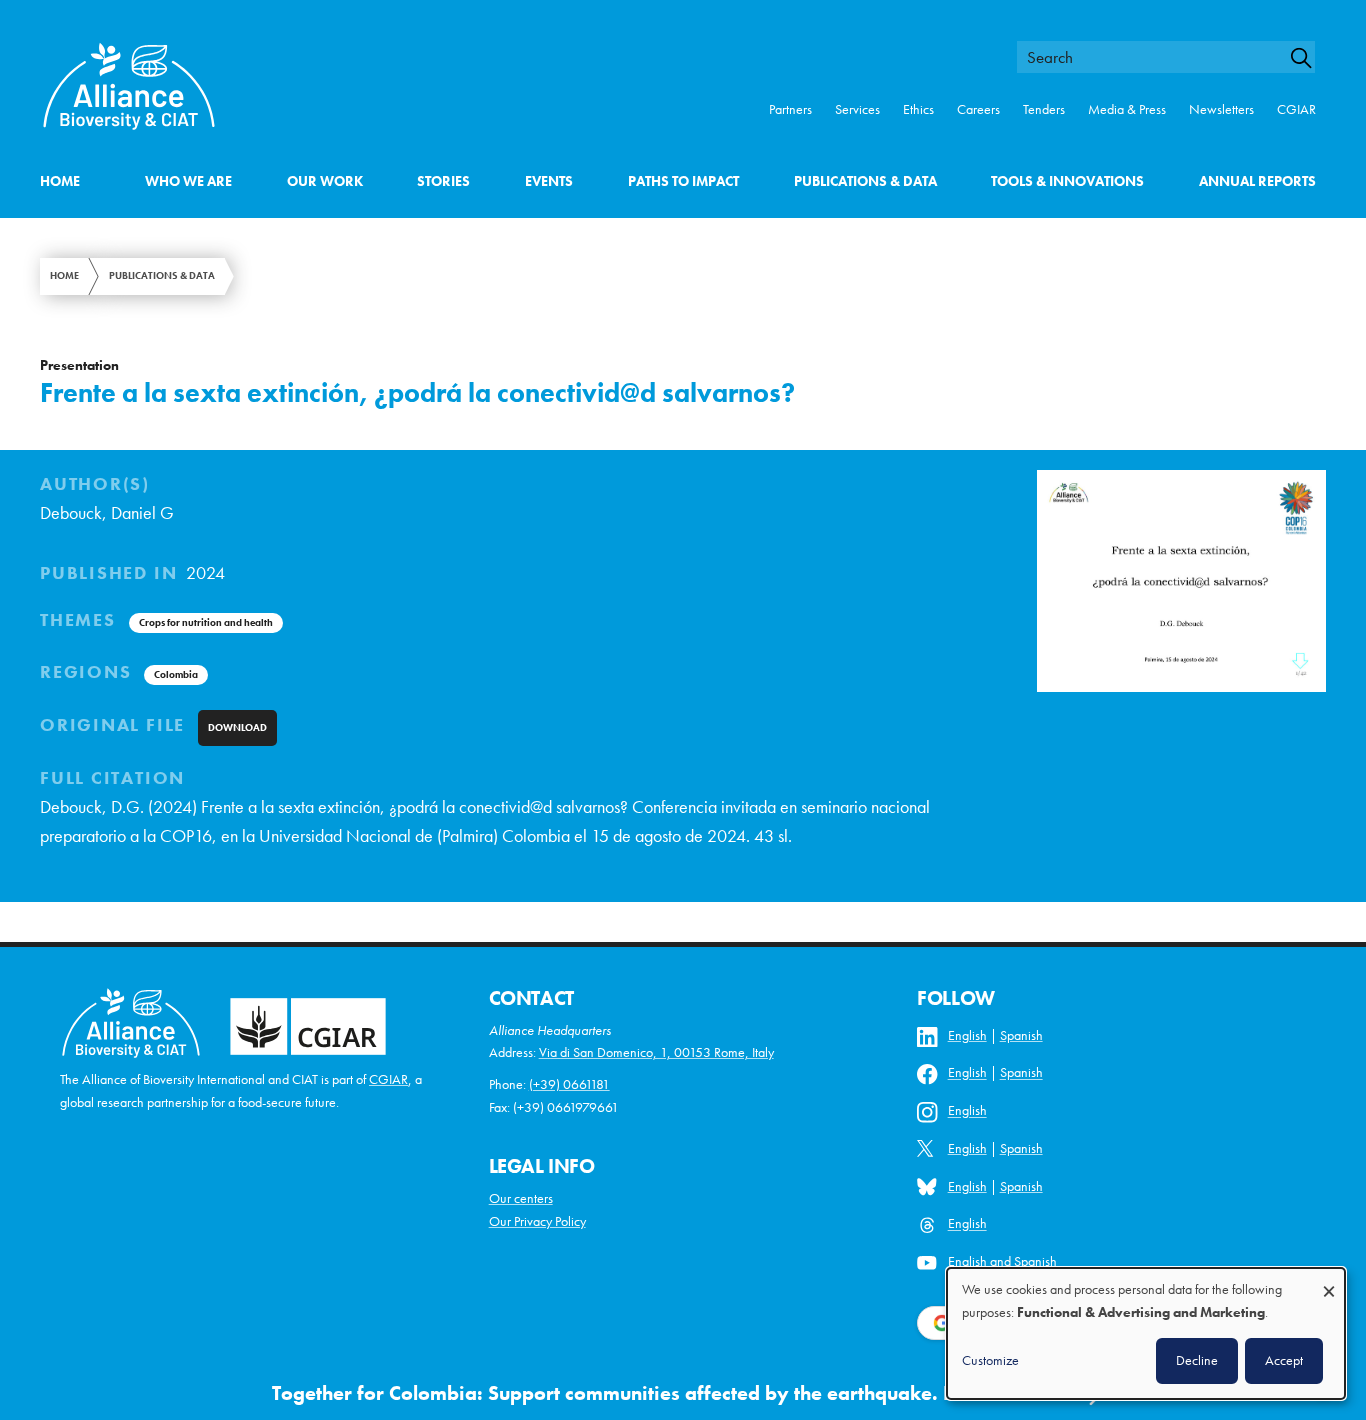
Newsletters (1221, 109)
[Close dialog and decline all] (1329, 1281)
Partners (790, 109)
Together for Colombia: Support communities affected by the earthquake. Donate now (663, 1393)
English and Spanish (1002, 1261)
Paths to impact (683, 181)
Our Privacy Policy (537, 1221)
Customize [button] (990, 1360)
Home (60, 181)
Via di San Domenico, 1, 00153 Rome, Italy (656, 1052)
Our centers (521, 1198)
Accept (1284, 1360)
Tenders (1044, 109)
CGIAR (1296, 109)
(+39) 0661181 (569, 1084)
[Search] (1310, 58)
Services (857, 109)
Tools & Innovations (1067, 181)
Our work (325, 181)
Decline (1197, 1360)
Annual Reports (1257, 181)
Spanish (1021, 1035)
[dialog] (1146, 1333)
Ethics (918, 109)
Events (549, 181)
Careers (978, 109)
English (967, 1035)
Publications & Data (865, 181)
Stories (443, 181)
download (237, 727)
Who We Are (188, 181)
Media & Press (1127, 109)
